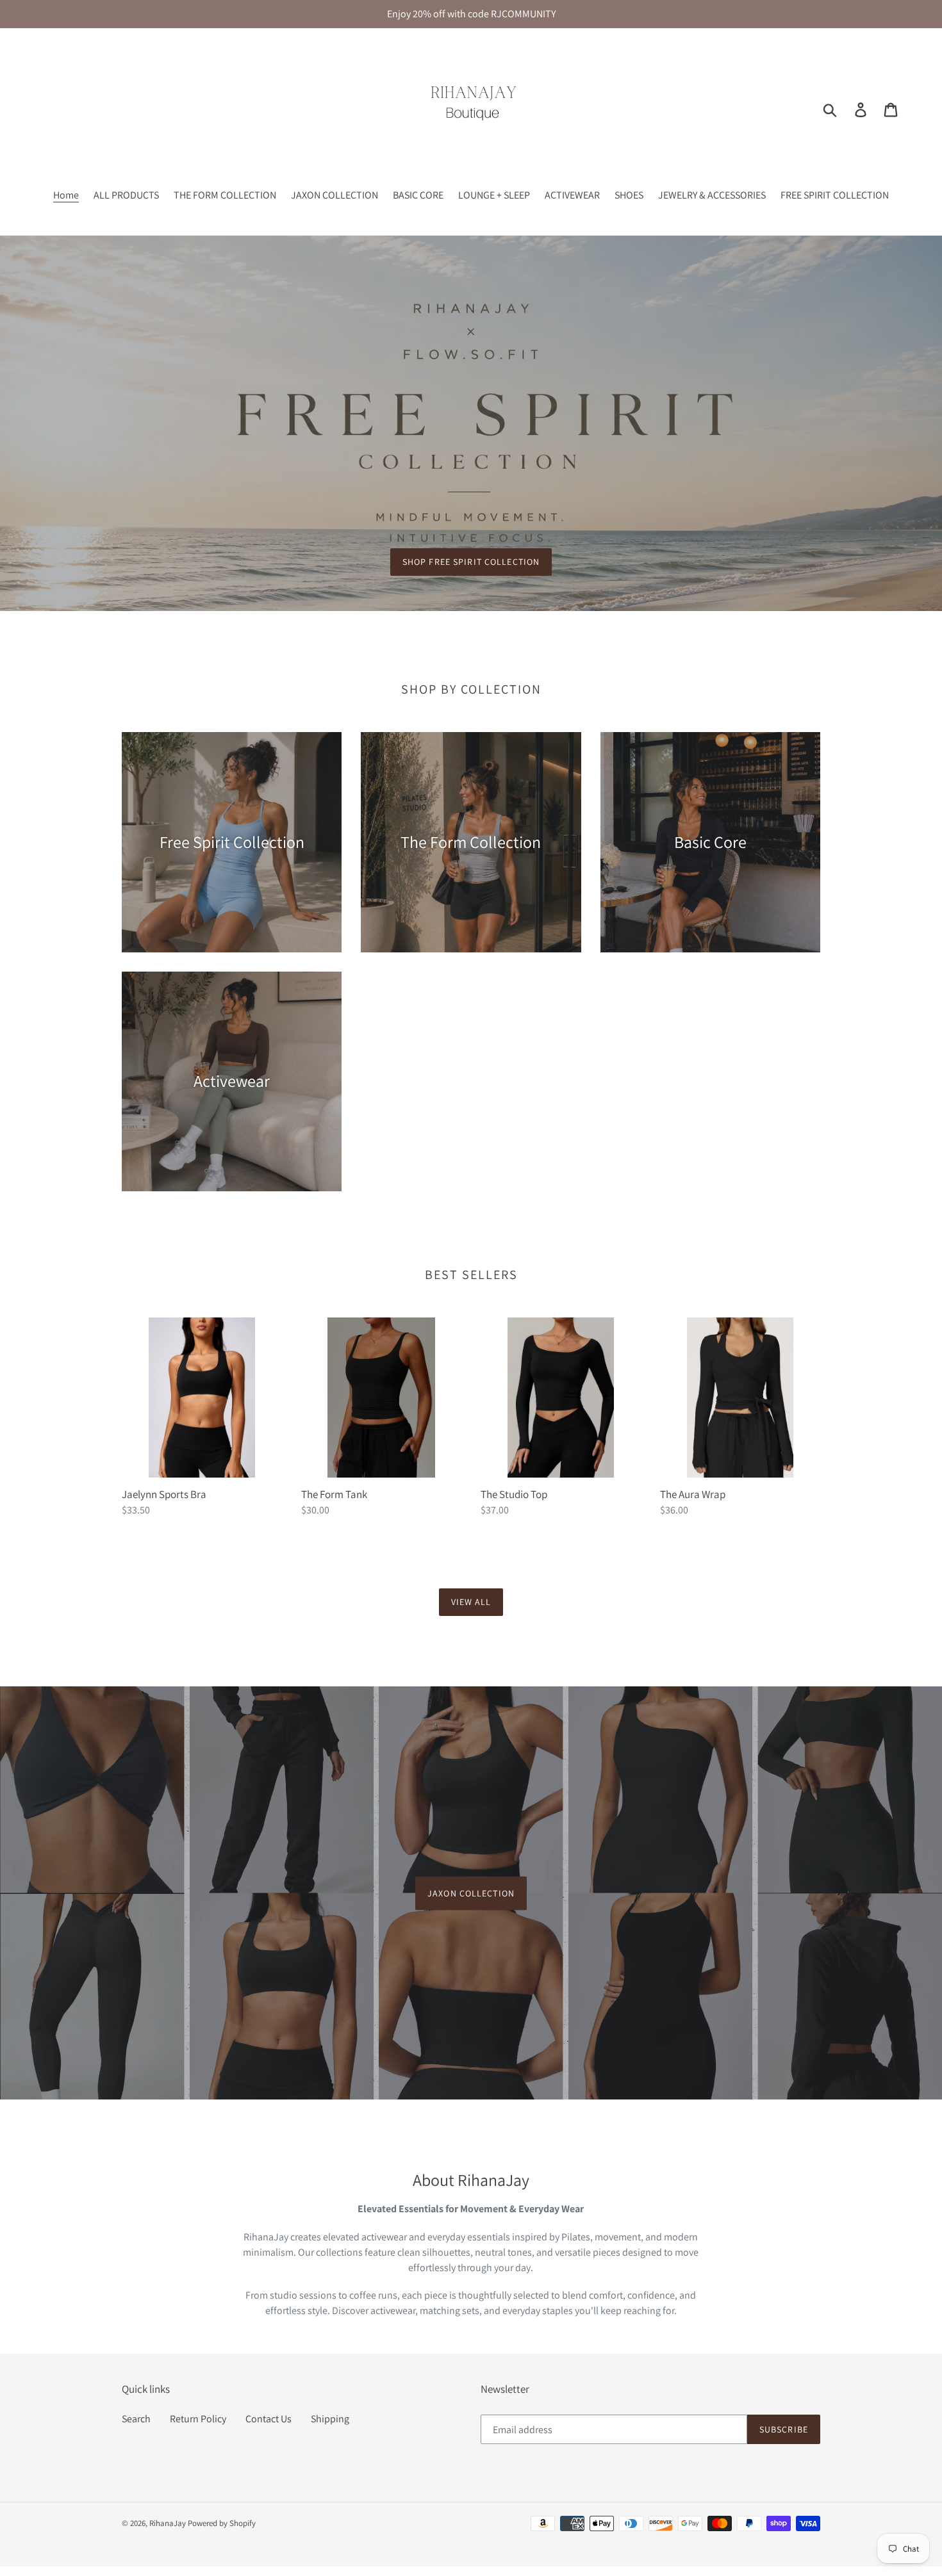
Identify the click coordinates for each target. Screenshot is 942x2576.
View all (471, 1602)
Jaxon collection (471, 1893)
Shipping (330, 2419)
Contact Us (269, 2419)
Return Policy (198, 2419)
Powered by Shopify (222, 2523)
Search (136, 2419)
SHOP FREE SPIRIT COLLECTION (471, 562)
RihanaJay (168, 2523)
